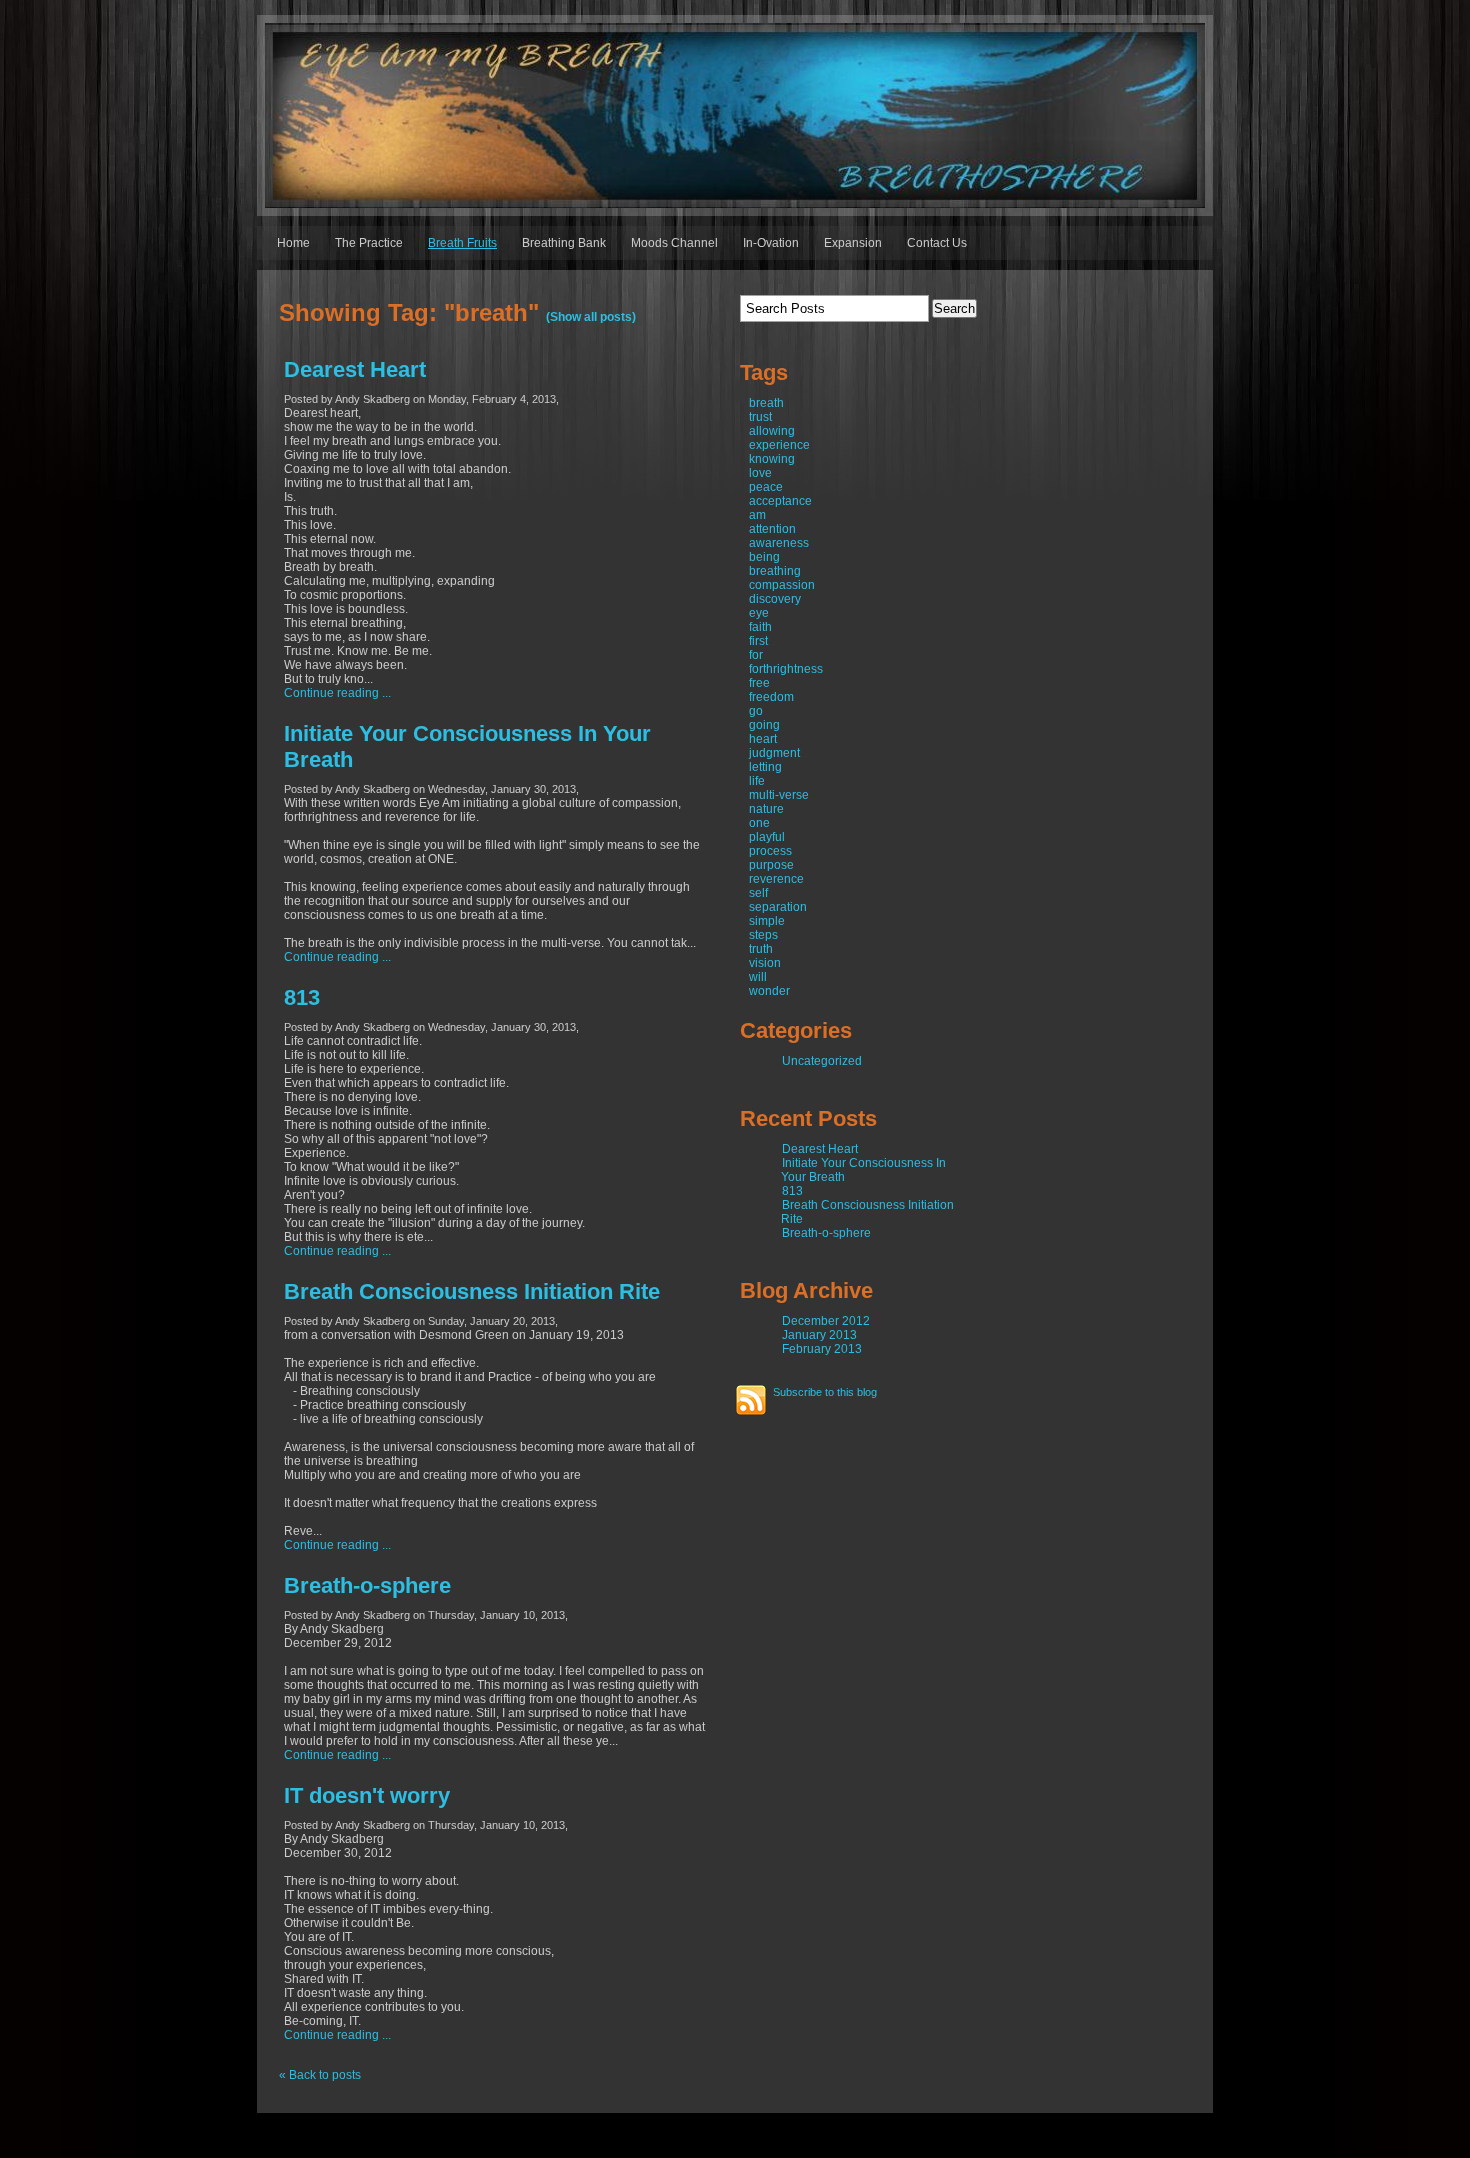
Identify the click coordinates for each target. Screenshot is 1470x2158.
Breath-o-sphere (367, 1585)
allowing (772, 431)
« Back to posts (320, 2075)
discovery (775, 599)
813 (302, 997)
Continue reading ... (337, 693)
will (758, 977)
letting (765, 767)
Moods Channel (674, 243)
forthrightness (786, 669)
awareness (779, 543)
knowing (772, 459)
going (764, 725)
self (758, 893)
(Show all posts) (591, 317)
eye (759, 613)
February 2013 (822, 1349)
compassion (782, 585)
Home (293, 243)
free (759, 683)
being (764, 557)
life (757, 781)
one (759, 823)
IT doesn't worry (367, 1795)
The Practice (369, 243)
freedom (771, 697)
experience (779, 445)
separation (778, 907)
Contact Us (937, 243)
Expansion (853, 243)
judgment (774, 753)
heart (763, 739)
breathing (775, 571)
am (757, 515)
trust (760, 417)
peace (766, 487)
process (770, 851)
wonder (769, 991)
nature (766, 809)
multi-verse (779, 795)
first (758, 641)
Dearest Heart (355, 369)
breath (766, 403)
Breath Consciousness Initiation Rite (472, 1291)
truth (761, 949)
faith (760, 627)
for (756, 655)
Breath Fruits (462, 243)
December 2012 (826, 1321)
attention (772, 529)
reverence (776, 879)
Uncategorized (822, 1061)
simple (767, 921)
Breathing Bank (564, 243)
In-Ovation (771, 243)
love (760, 473)
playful (767, 837)
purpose (771, 865)
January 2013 (819, 1335)
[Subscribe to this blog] (751, 1400)
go (756, 711)
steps (763, 935)
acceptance (780, 501)
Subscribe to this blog (825, 1392)
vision (765, 963)
